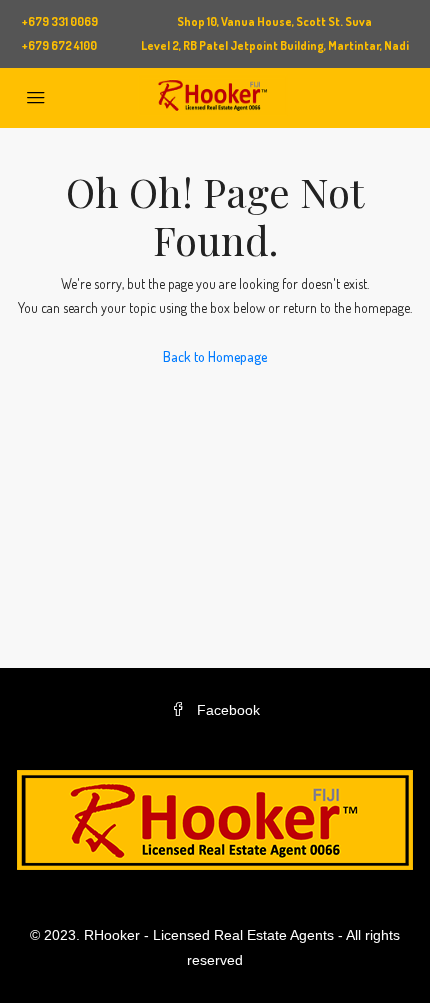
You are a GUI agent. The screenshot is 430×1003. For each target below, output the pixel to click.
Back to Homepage (215, 356)
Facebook (226, 710)
